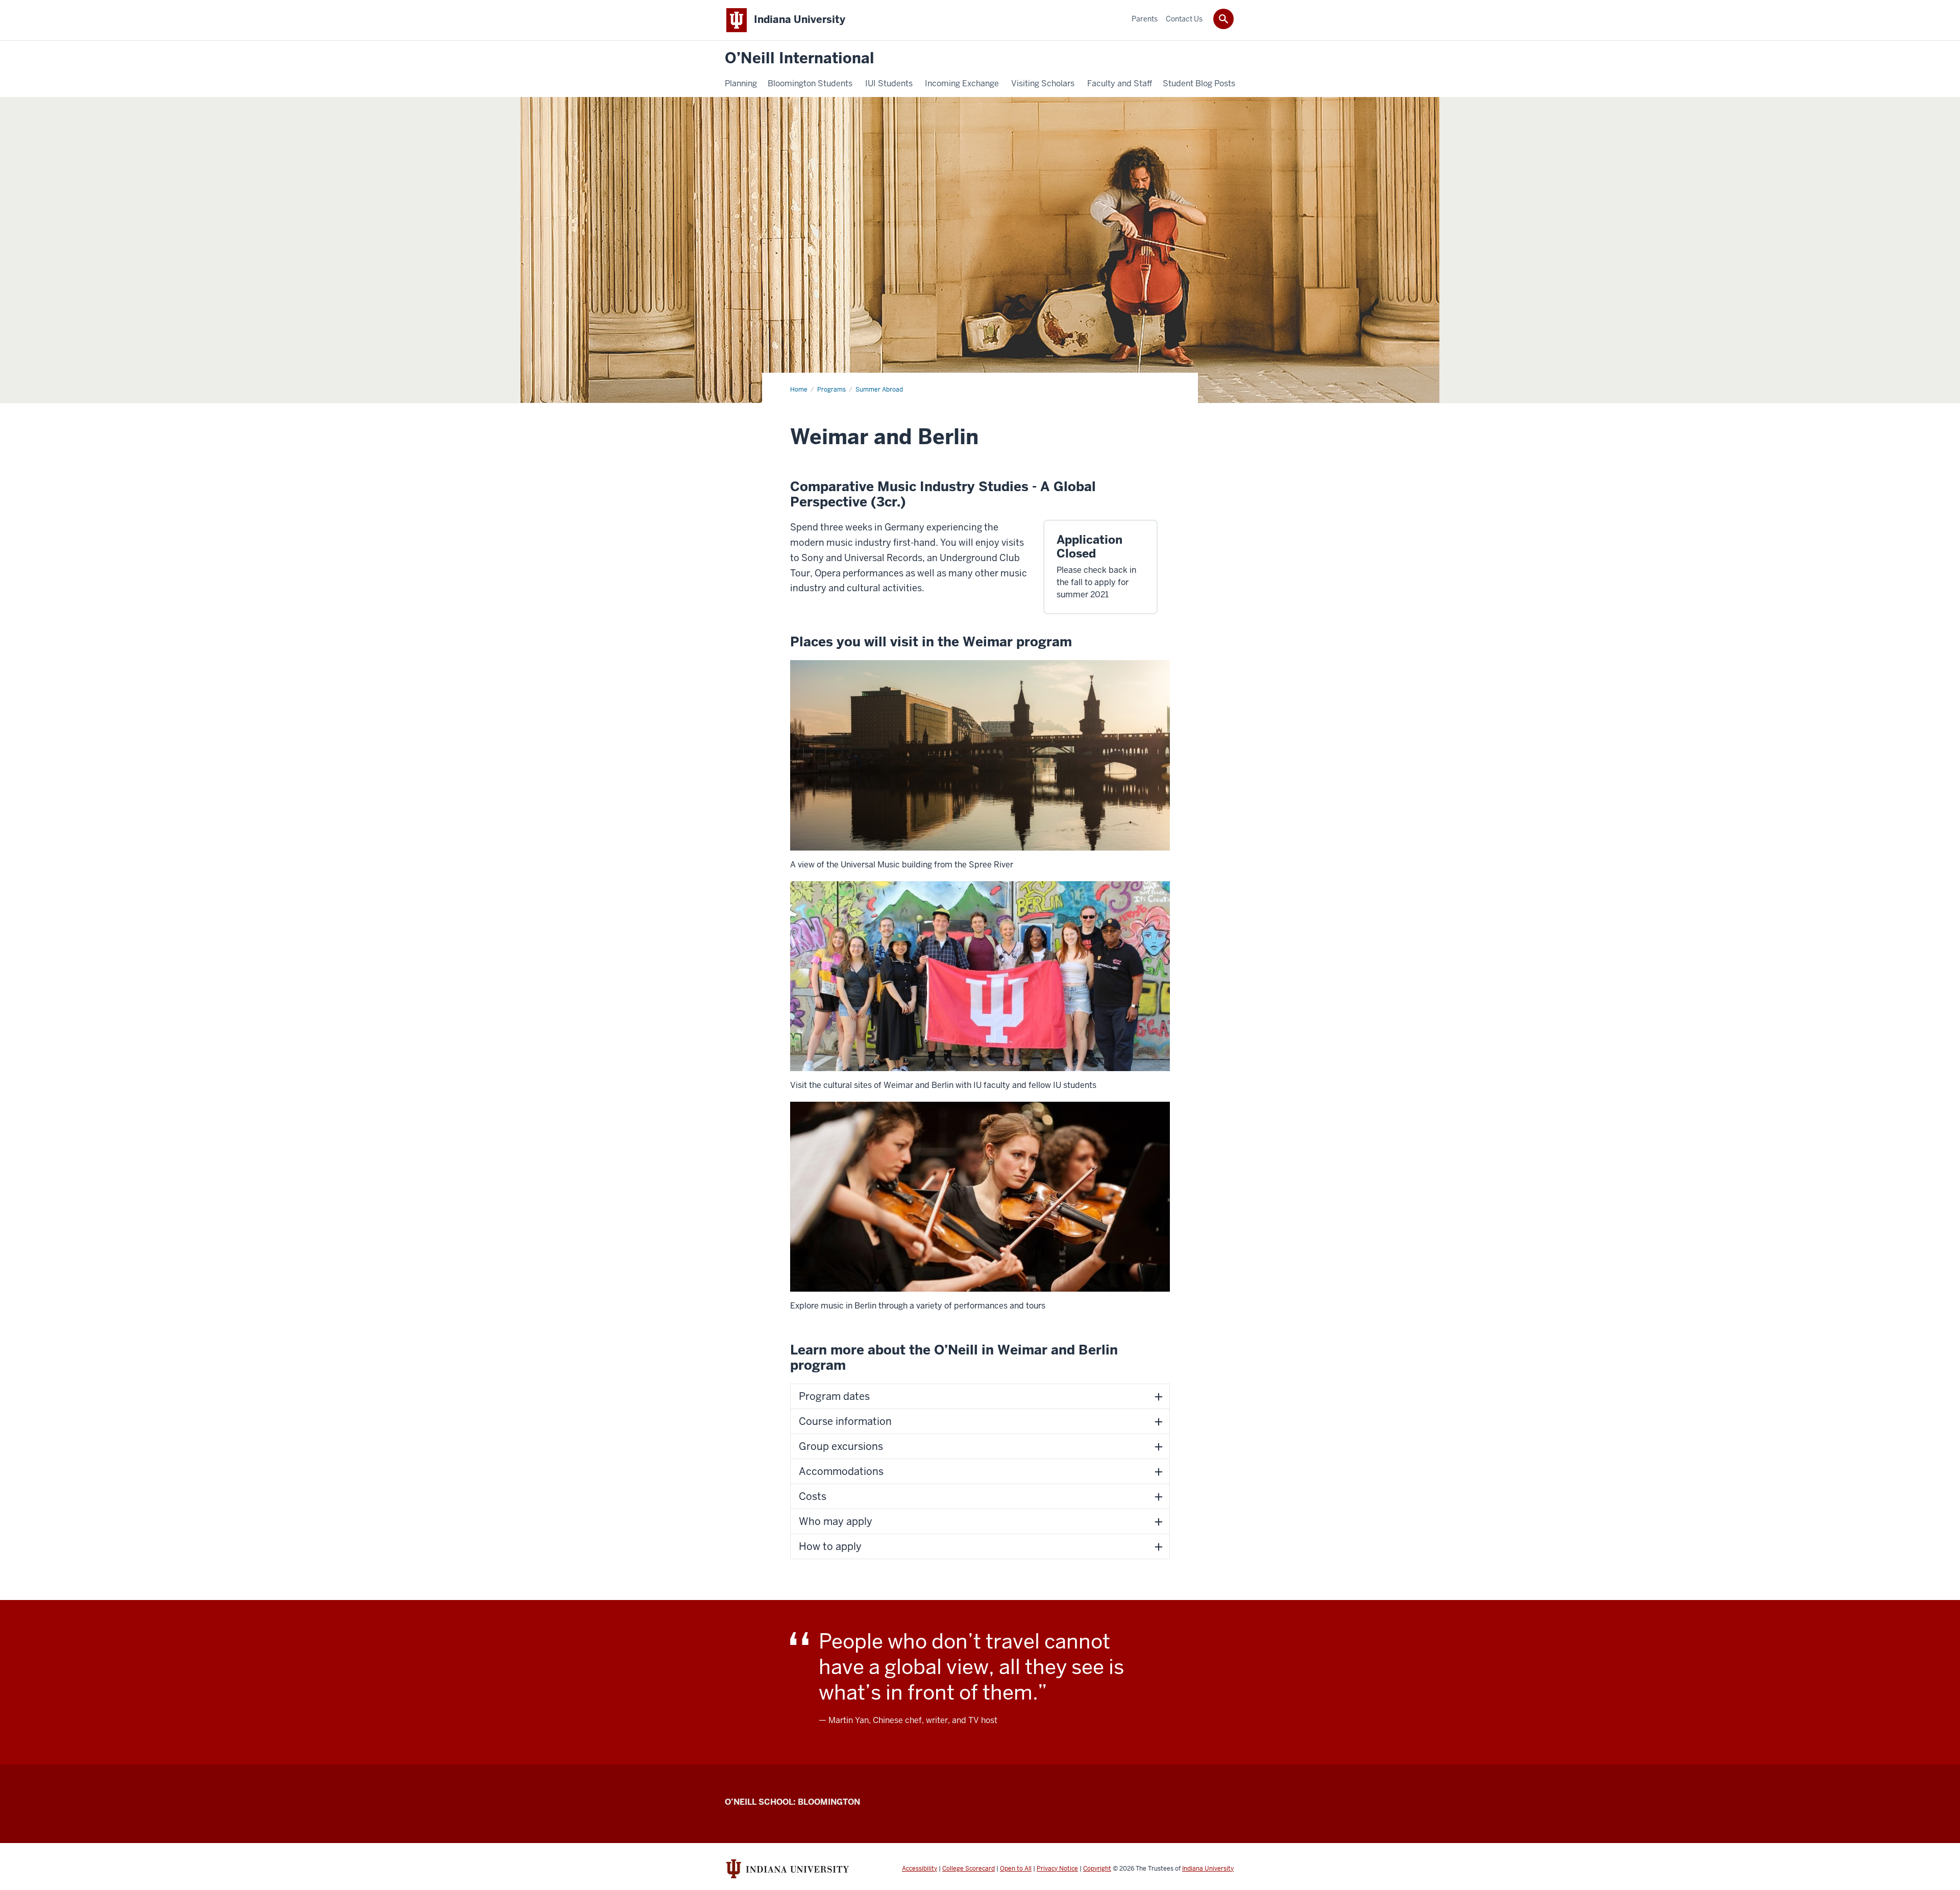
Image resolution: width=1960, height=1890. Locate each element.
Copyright (1097, 1869)
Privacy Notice (1057, 1869)
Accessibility (920, 1869)
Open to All (1016, 1869)
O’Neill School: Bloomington (792, 1802)
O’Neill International (800, 58)
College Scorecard (969, 1869)
